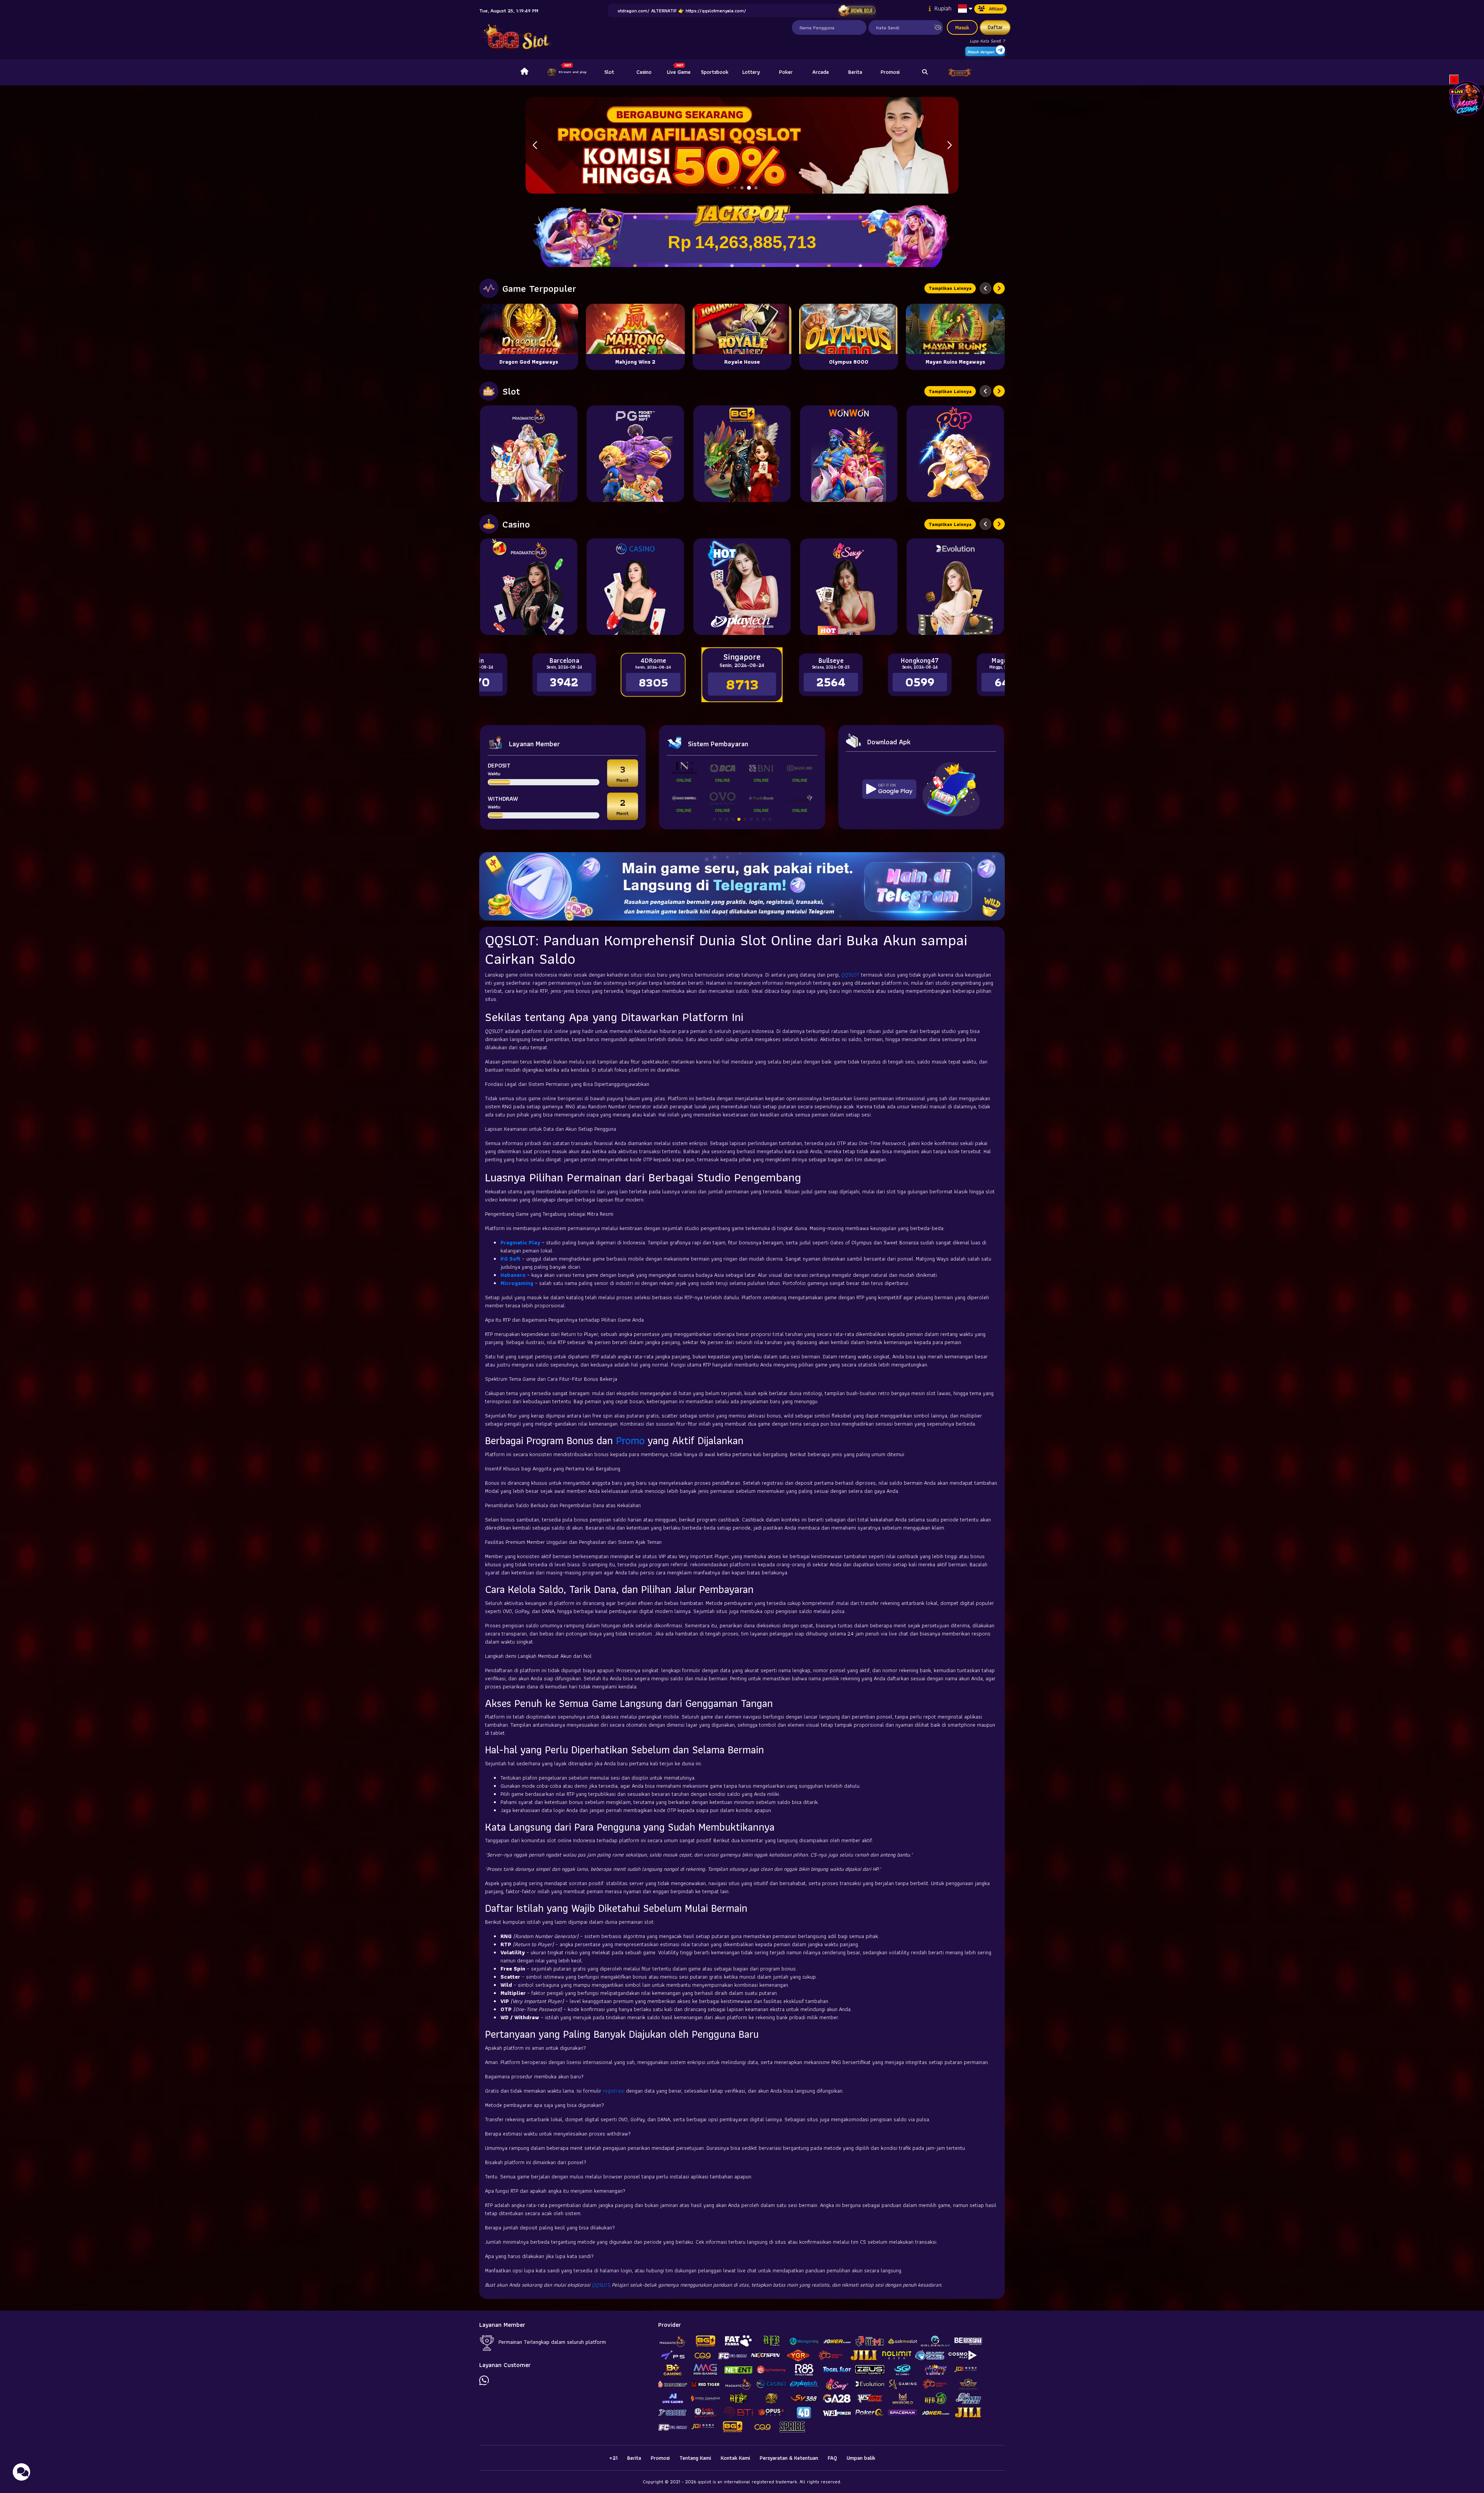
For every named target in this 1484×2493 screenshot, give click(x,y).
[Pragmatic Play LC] (529, 587)
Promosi (890, 72)
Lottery (751, 72)
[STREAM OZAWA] (1467, 98)
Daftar (995, 27)
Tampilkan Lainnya (950, 288)
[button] (949, 145)
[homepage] (524, 72)
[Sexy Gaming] (849, 587)
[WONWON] (849, 454)
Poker (786, 72)
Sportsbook (715, 72)
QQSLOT (850, 975)
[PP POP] (955, 454)
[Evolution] (955, 587)
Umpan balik (861, 2458)
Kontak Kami (735, 2458)
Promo (630, 1440)
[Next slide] (999, 288)
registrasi (614, 2091)
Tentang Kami (695, 2458)
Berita (855, 72)
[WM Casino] (635, 587)
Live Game (679, 72)
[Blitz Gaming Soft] (742, 454)
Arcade (821, 72)
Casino (644, 72)
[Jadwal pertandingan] (857, 11)
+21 (613, 2458)
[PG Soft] (635, 454)
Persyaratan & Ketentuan (789, 2458)
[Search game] (925, 72)
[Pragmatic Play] (529, 454)
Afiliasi (996, 9)
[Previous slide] (985, 288)
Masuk (962, 27)
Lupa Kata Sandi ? (987, 41)
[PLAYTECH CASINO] (742, 587)
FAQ (832, 2458)
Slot (609, 72)
